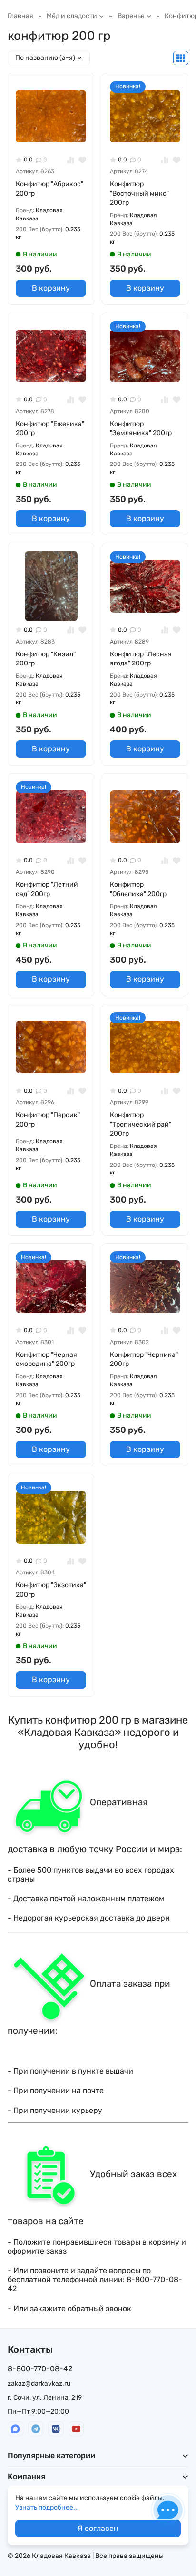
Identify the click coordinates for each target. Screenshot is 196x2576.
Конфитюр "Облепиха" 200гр (138, 889)
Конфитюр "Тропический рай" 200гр (141, 1124)
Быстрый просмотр (55, 136)
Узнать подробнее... (47, 2507)
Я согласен (98, 2528)
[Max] (15, 2429)
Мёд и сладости (72, 16)
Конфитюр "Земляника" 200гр (141, 429)
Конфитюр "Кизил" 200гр (46, 659)
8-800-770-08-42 (40, 2369)
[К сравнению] (71, 160)
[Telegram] (36, 2429)
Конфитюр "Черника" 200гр (144, 1359)
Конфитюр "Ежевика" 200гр (50, 429)
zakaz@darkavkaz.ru (39, 2383)
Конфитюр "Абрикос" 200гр (49, 189)
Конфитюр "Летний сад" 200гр (47, 889)
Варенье (131, 16)
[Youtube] (76, 2429)
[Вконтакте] (56, 2429)
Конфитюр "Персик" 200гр (48, 1120)
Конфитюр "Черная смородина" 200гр (46, 1359)
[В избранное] (83, 160)
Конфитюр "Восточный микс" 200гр (139, 193)
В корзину (51, 288)
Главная (20, 16)
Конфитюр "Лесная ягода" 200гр (141, 659)
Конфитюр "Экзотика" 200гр (51, 1590)
